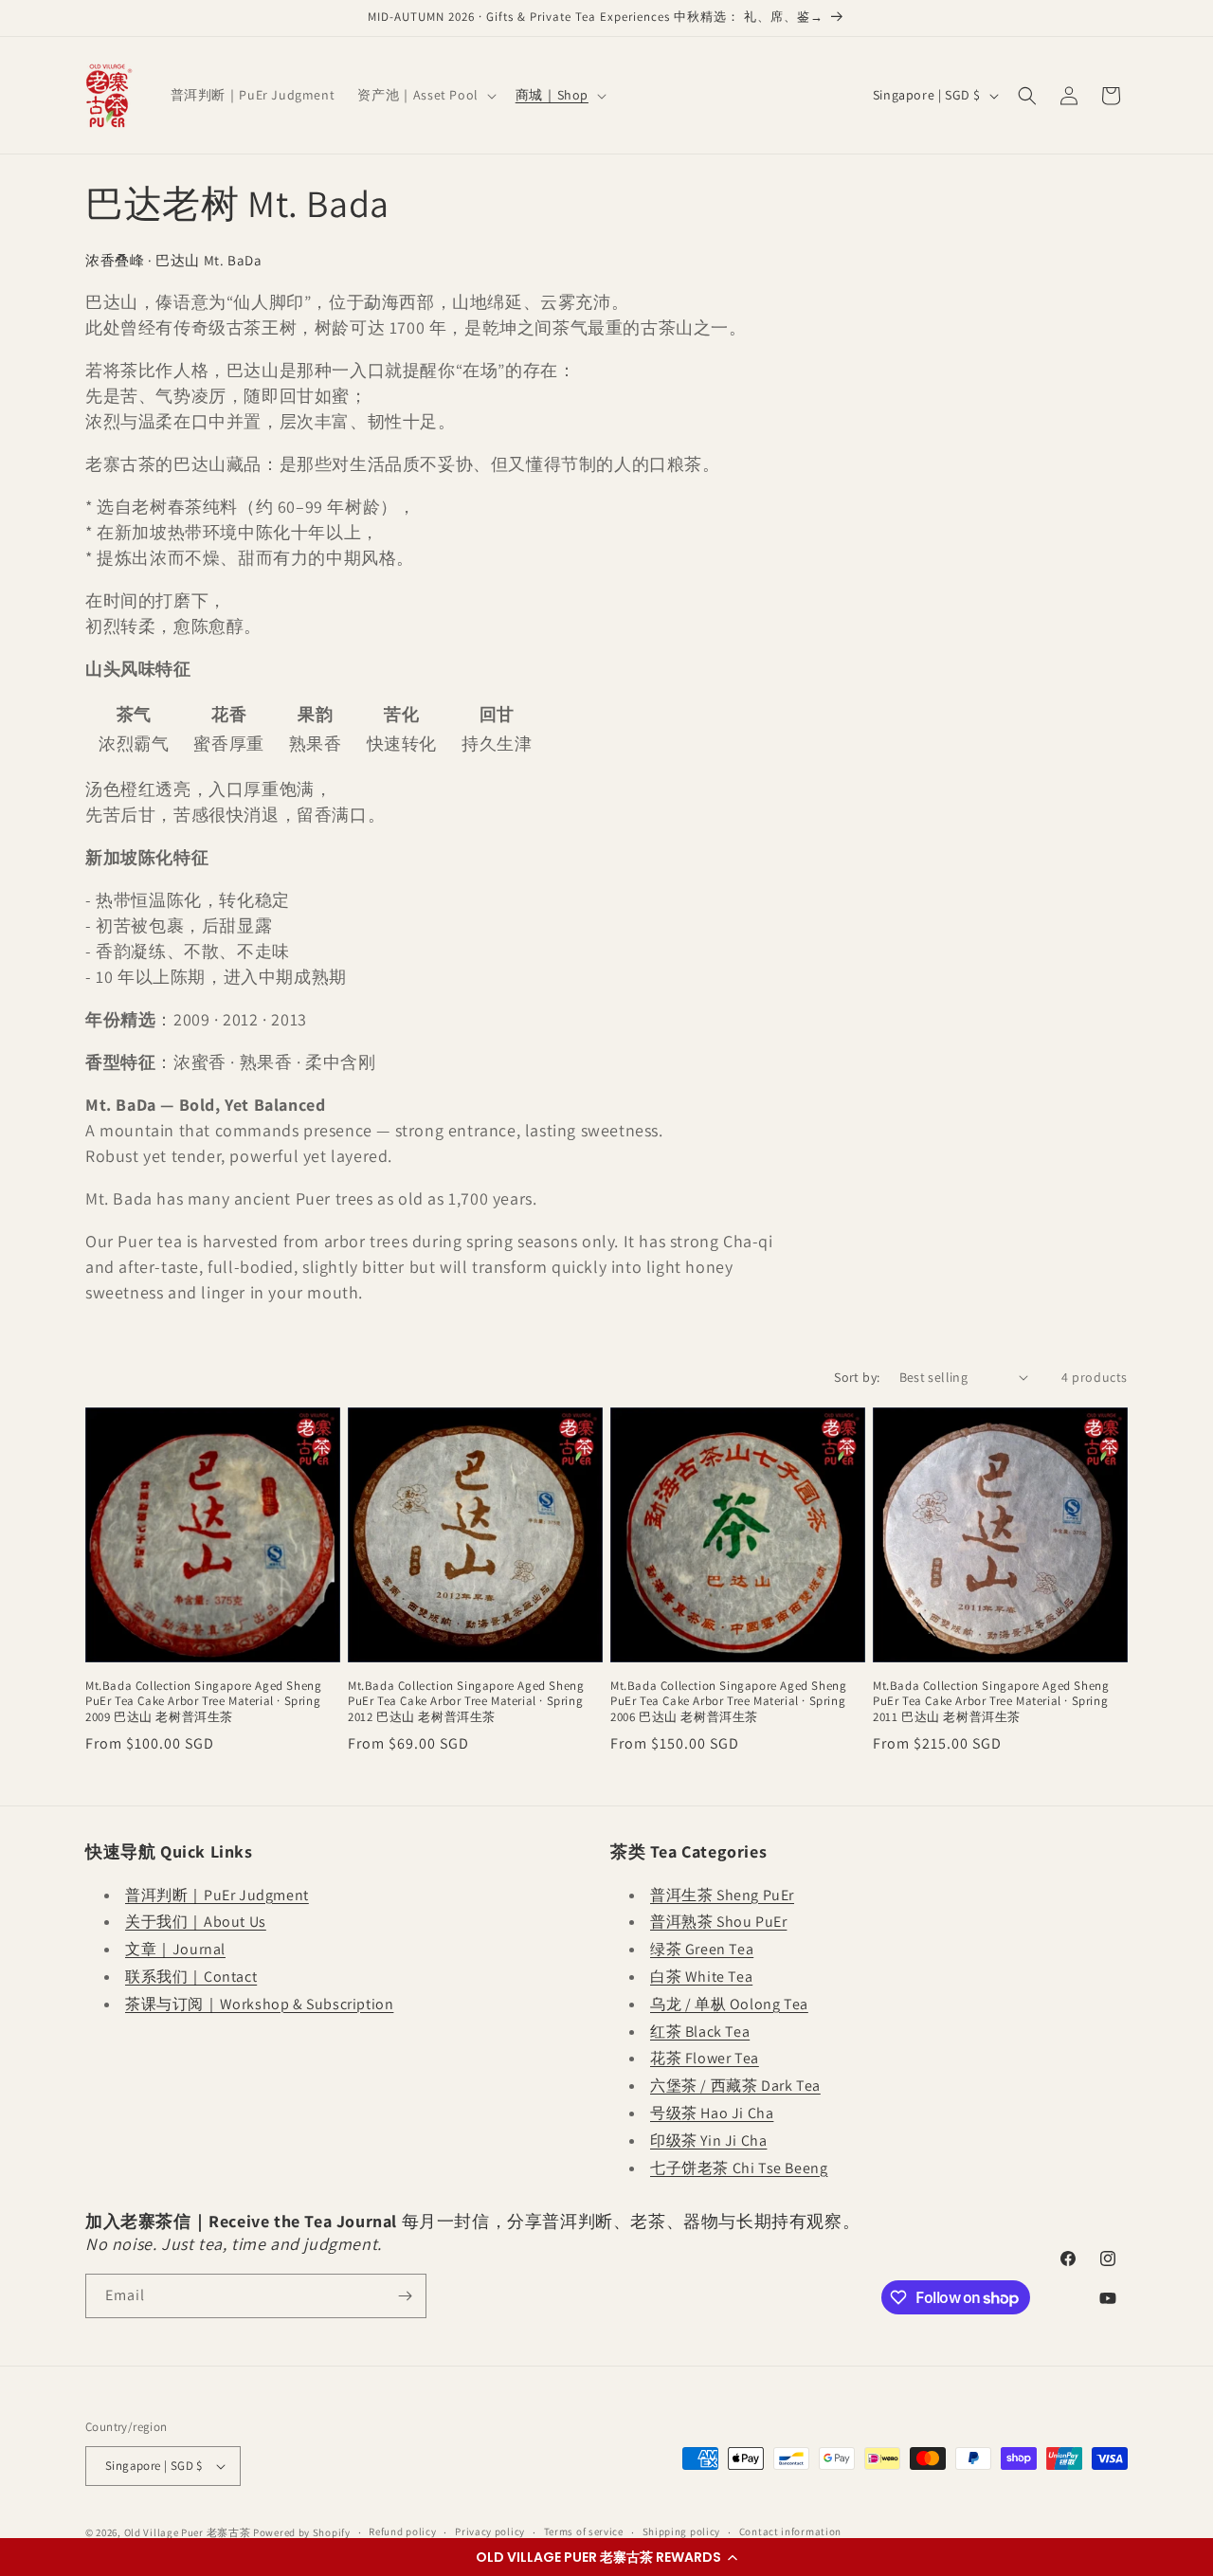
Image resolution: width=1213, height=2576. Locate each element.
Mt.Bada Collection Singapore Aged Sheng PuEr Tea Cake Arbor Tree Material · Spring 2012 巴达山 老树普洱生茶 (466, 1702)
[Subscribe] (405, 2296)
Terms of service (584, 2531)
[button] (606, 2557)
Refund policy (402, 2531)
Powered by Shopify (302, 2532)
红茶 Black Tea (700, 2032)
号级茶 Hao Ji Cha (712, 2113)
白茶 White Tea (701, 1977)
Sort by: (857, 1377)
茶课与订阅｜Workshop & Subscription (259, 2004)
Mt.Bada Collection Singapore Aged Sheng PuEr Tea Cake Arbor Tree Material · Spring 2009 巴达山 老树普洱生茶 (203, 1702)
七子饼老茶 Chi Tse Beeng (739, 2168)
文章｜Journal (175, 1949)
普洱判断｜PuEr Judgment (217, 1895)
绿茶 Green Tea (702, 1949)
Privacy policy (490, 2531)
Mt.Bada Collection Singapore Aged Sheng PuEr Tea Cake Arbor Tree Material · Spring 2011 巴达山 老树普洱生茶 (991, 1702)
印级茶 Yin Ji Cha (708, 2141)
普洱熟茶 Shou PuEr (718, 1922)
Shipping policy (682, 2531)
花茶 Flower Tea (705, 2058)
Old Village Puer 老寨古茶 (188, 2532)
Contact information (790, 2531)
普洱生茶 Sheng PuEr (722, 1895)
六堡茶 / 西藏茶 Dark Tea (735, 2086)
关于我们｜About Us (196, 1922)
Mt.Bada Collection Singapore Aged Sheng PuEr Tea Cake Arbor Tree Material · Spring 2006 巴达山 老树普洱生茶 (728, 1702)
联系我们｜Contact (191, 1977)
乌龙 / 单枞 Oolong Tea (729, 2004)
